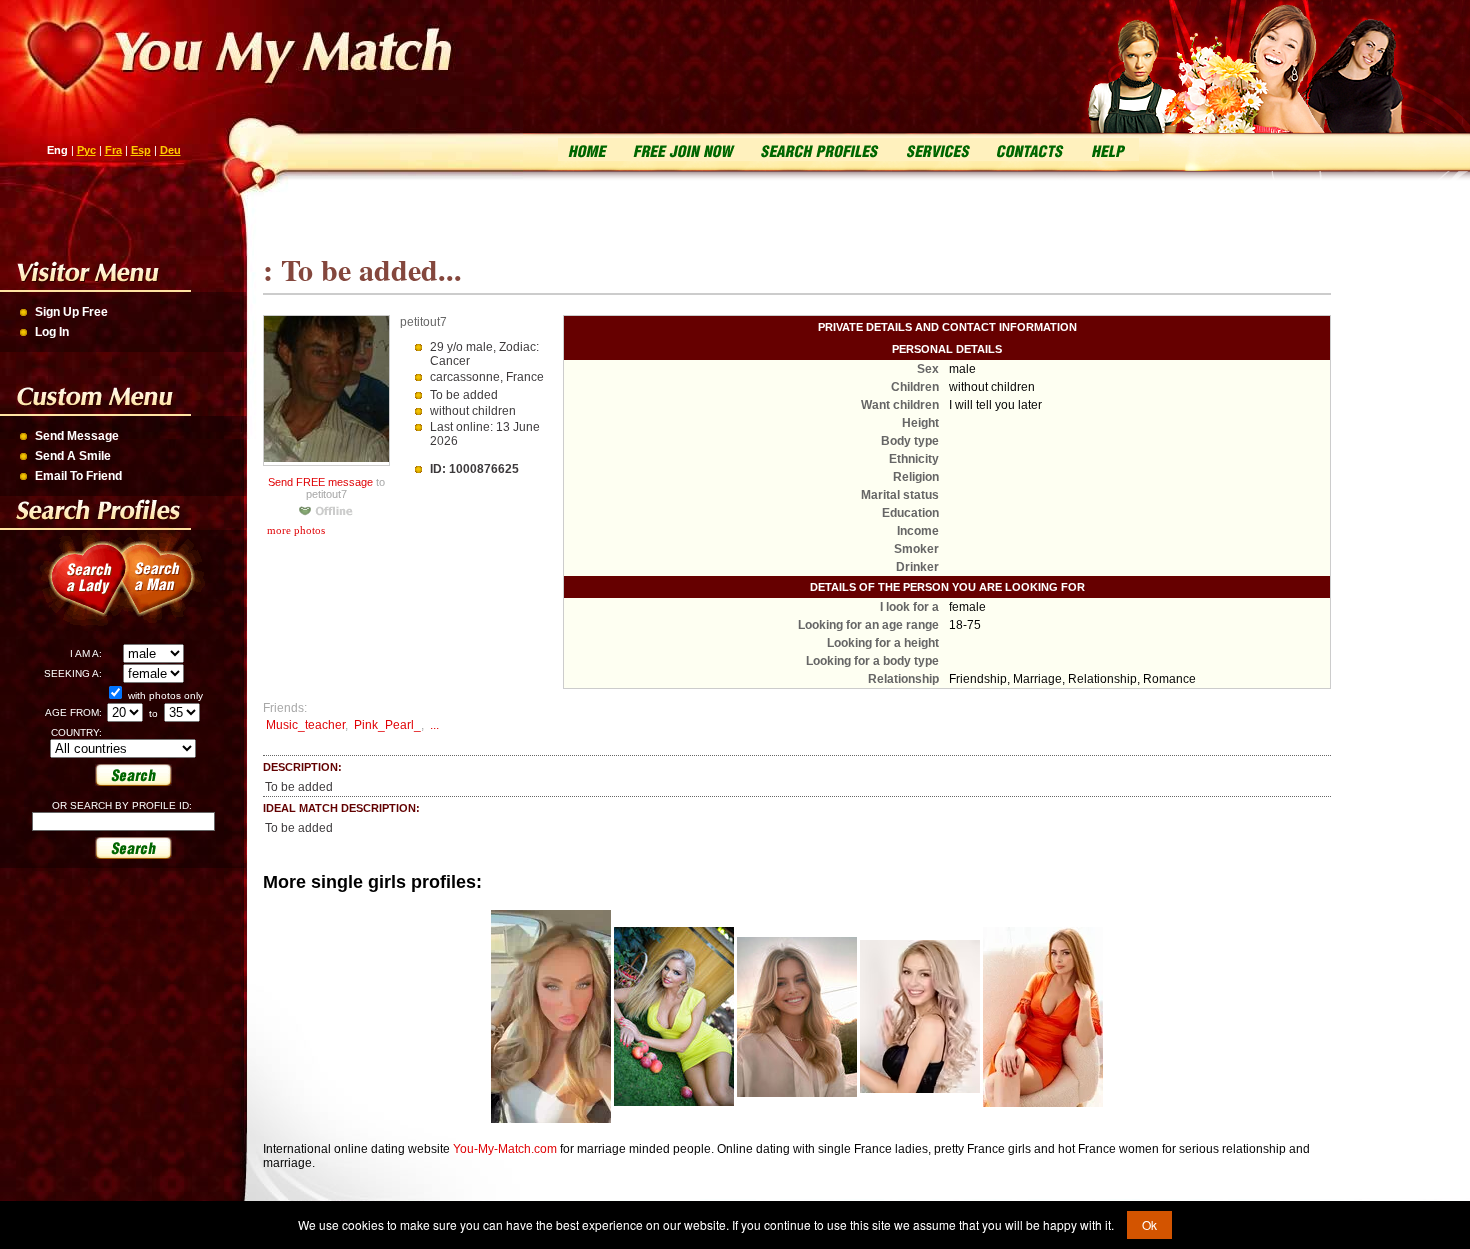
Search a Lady (80, 590)
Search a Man (170, 590)
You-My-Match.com (505, 1149)
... (434, 725)
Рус (86, 150)
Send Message (77, 436)
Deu (170, 150)
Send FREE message (320, 482)
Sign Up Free (71, 312)
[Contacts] (1030, 149)
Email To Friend (78, 476)
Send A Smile (73, 456)
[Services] (937, 149)
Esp (141, 150)
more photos (294, 530)
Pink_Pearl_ (387, 725)
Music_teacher (305, 725)
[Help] (1107, 149)
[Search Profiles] (817, 149)
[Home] (588, 149)
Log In (52, 332)
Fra (113, 150)
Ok (1149, 1224)
